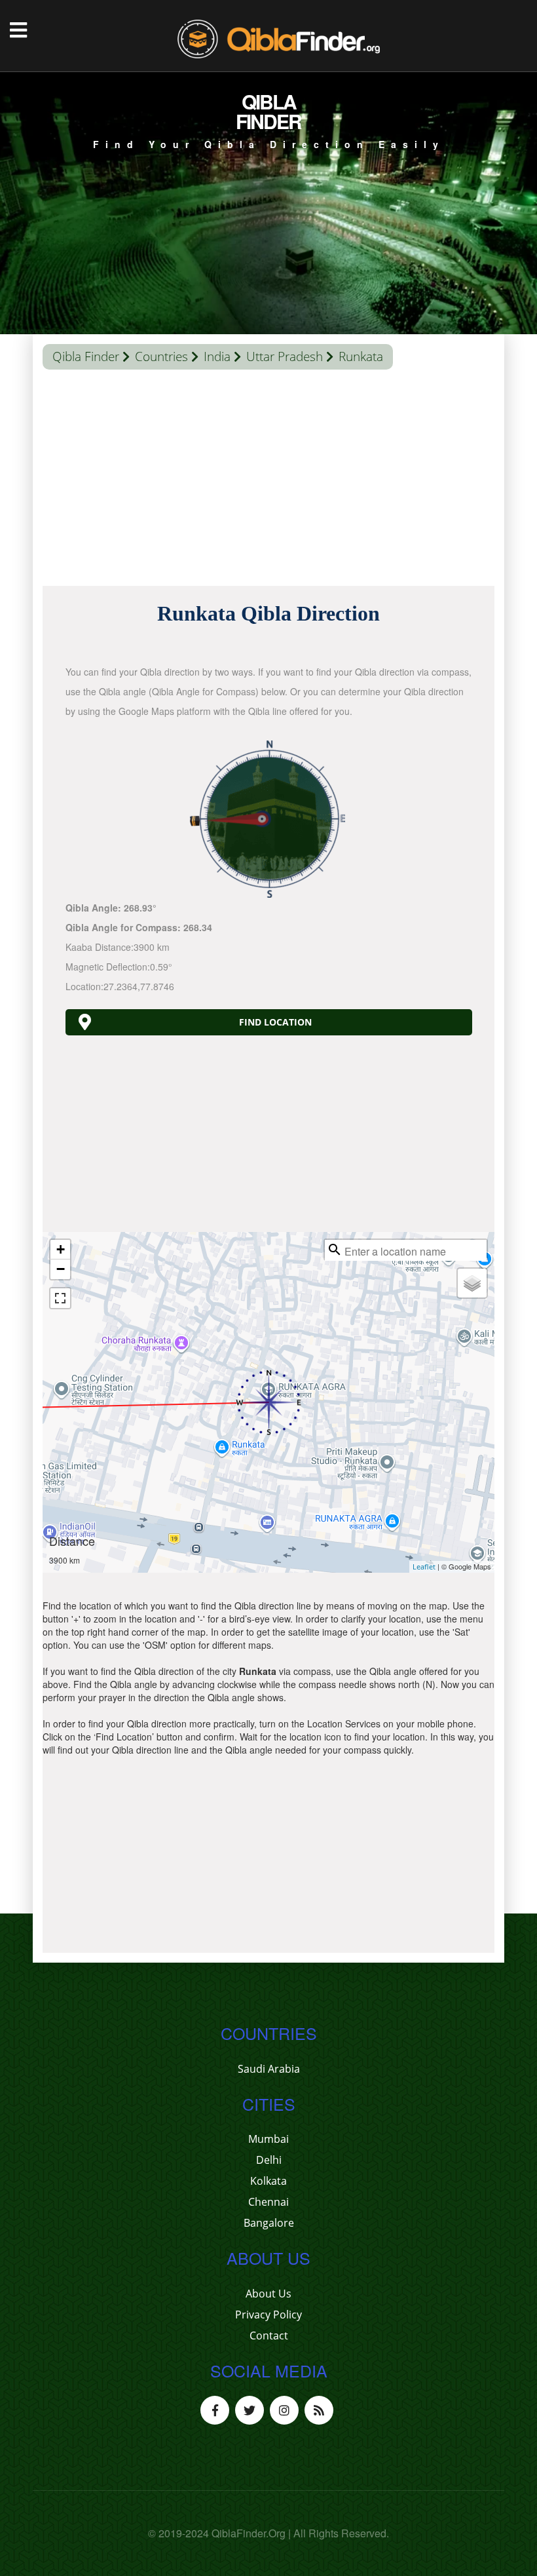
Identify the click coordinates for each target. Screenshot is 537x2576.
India (217, 356)
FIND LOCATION (275, 1022)
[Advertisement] (268, 481)
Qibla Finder (86, 356)
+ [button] (61, 1249)
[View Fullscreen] (60, 1298)
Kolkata (268, 2181)
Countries (161, 356)
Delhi (269, 2160)
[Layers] (472, 1283)
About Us (268, 2294)
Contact (269, 2336)
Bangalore (269, 2223)
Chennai (268, 2202)
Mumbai (268, 2139)
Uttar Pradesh (285, 356)
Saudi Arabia (269, 2069)
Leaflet (424, 1567)
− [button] (61, 1269)
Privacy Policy (268, 2315)
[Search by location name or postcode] (335, 1250)
